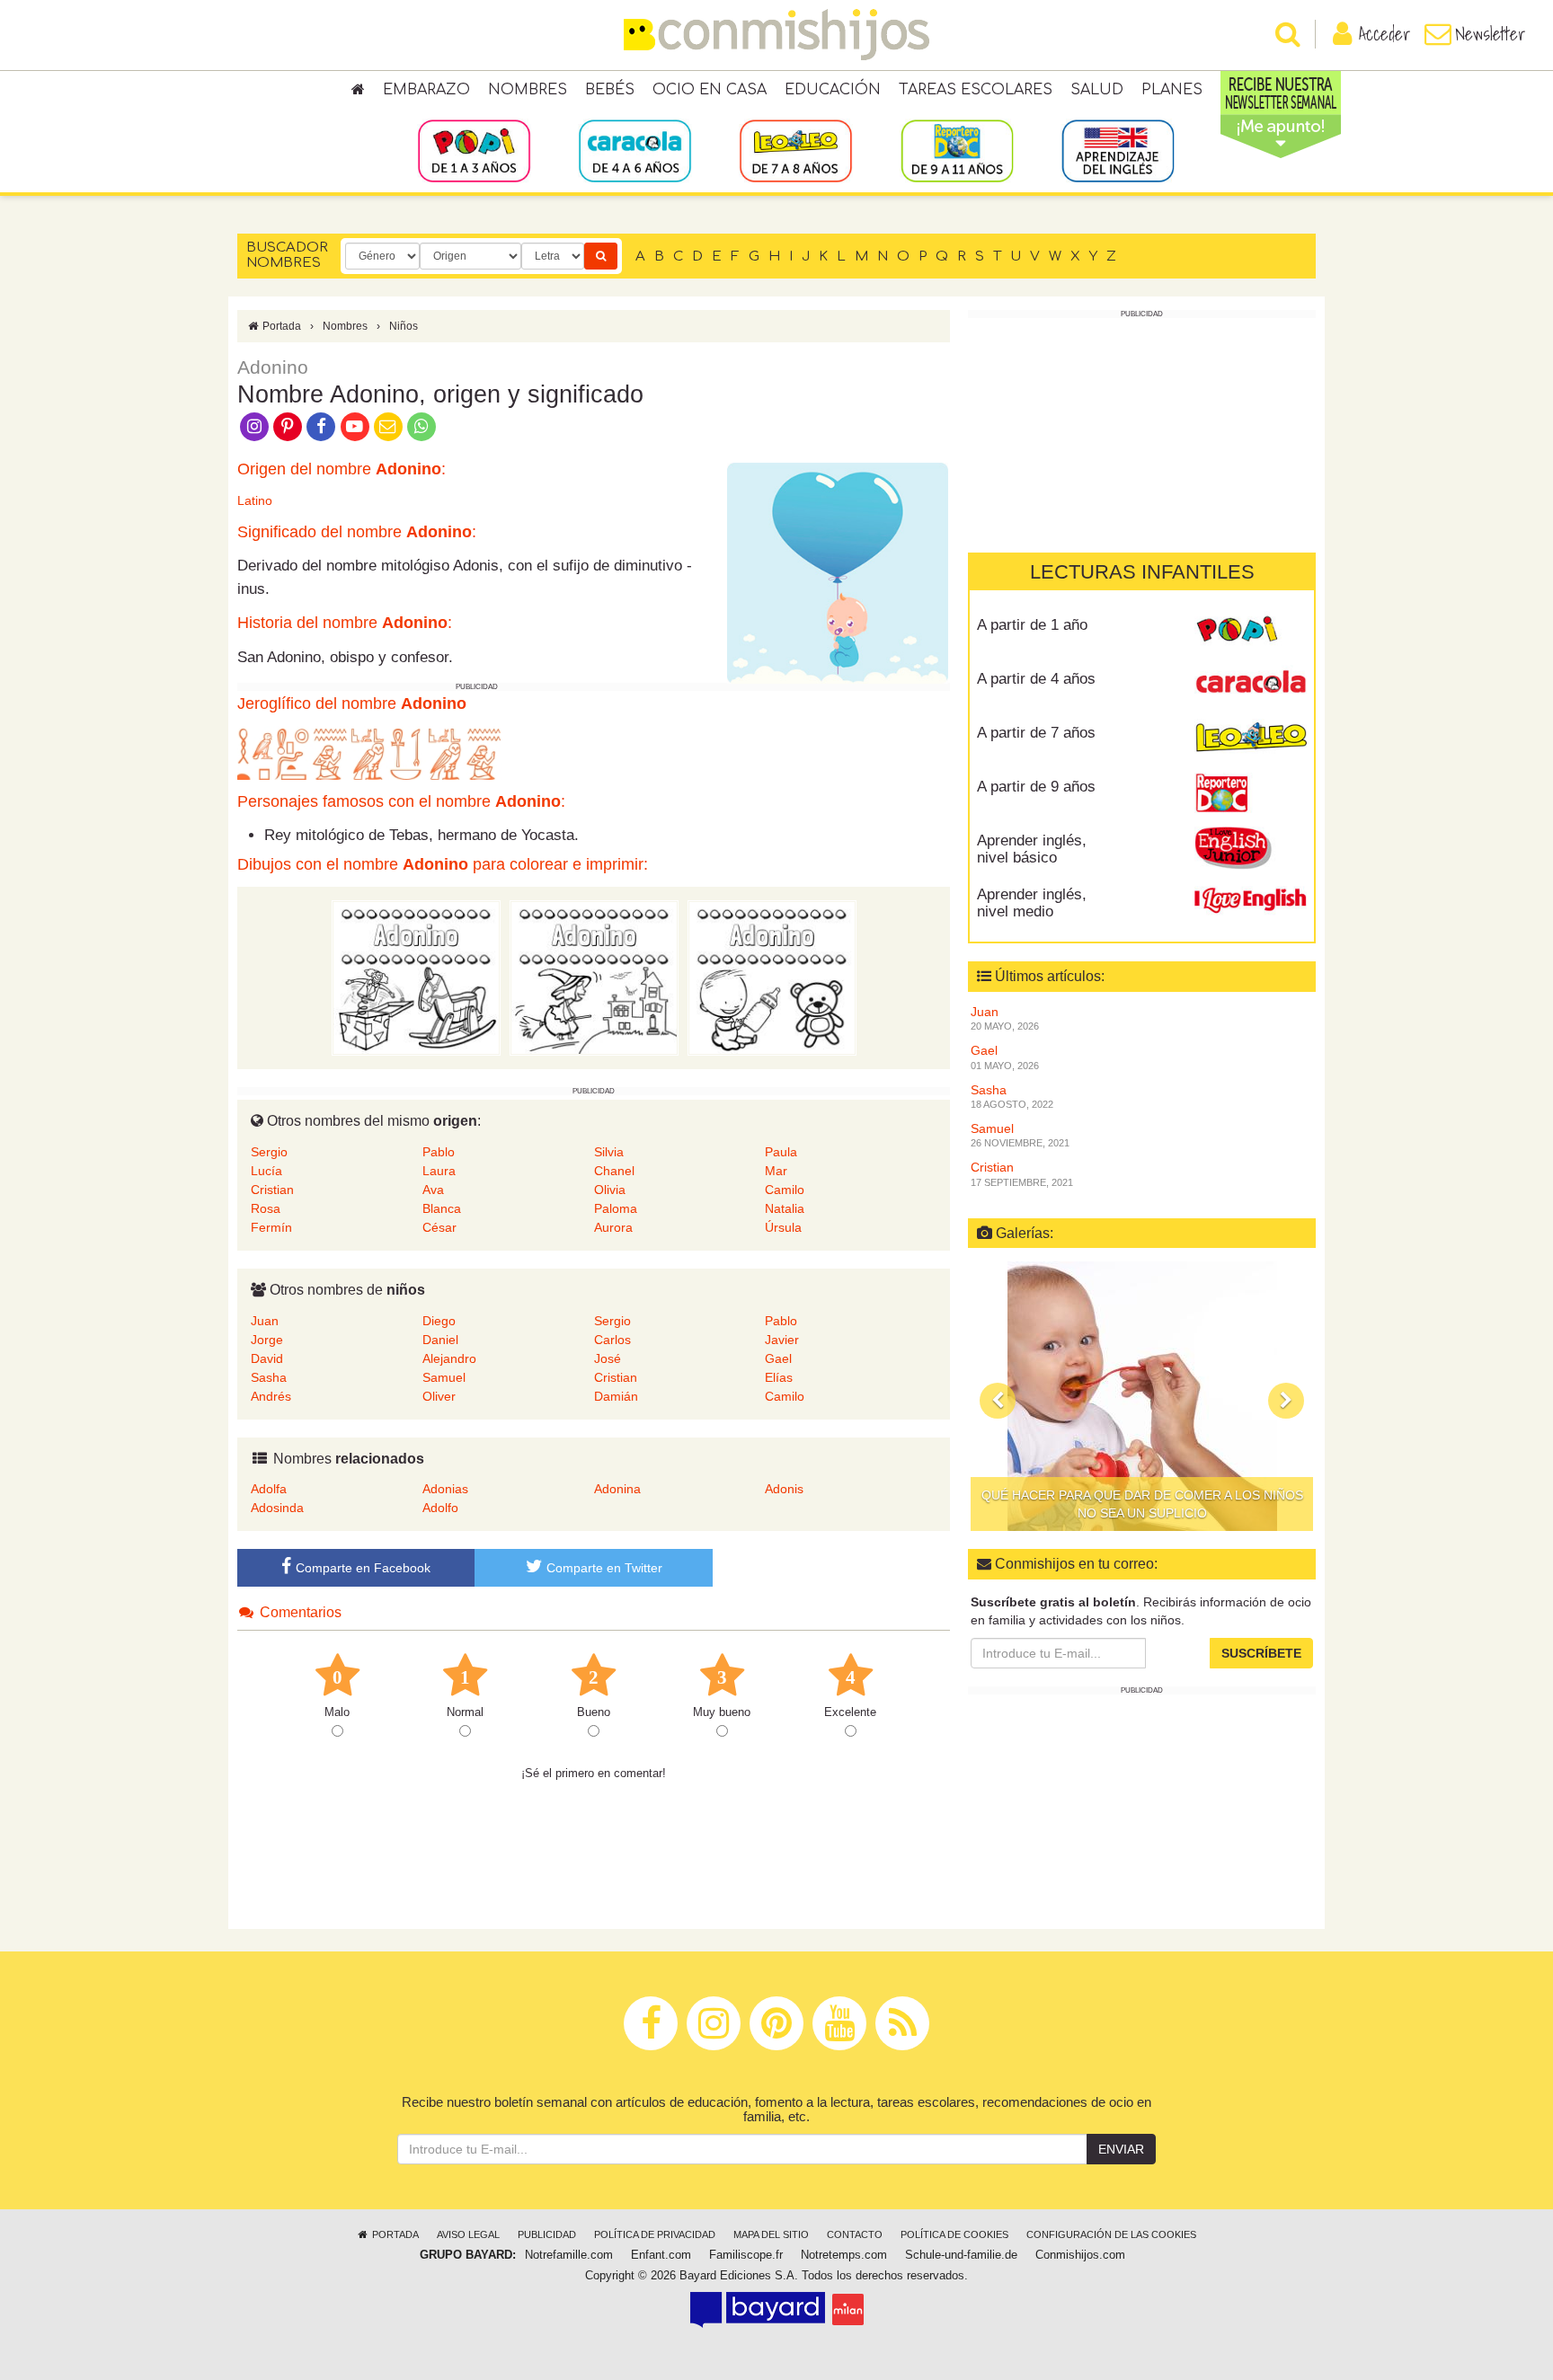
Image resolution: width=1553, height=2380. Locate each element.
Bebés (610, 90)
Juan (265, 1321)
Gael (778, 1358)
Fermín (271, 1227)
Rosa (266, 1208)
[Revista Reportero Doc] (1251, 793)
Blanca (442, 1208)
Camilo (785, 1190)
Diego (439, 1321)
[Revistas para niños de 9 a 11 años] (957, 150)
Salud (1097, 90)
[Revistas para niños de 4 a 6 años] (635, 150)
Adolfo (440, 1508)
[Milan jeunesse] (848, 2309)
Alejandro (449, 1358)
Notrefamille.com (569, 2255)
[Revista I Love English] (1251, 901)
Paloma (616, 1208)
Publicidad (547, 2234)
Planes (1172, 90)
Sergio (269, 1152)
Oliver (439, 1396)
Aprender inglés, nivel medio (1032, 903)
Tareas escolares (976, 90)
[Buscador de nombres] (601, 256)
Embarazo (426, 90)
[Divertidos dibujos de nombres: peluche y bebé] (772, 978)
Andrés (271, 1396)
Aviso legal (468, 2234)
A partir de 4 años (1036, 679)
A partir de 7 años (1036, 733)
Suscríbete (1261, 1653)
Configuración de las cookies (1111, 2234)
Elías (779, 1377)
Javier (782, 1340)
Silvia (609, 1152)
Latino (255, 500)
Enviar (1121, 2149)
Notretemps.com (844, 2255)
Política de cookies (954, 2234)
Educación (833, 90)
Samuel (444, 1377)
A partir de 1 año (1032, 625)
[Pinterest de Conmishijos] (287, 425)
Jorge (267, 1340)
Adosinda (277, 1508)
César (439, 1227)
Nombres (528, 90)
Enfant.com (661, 2255)
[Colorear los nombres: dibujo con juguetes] (416, 978)
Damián (616, 1396)
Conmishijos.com (1080, 2255)
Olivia (610, 1190)
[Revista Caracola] (1251, 686)
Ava (433, 1190)
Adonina (617, 1489)
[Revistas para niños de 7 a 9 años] (796, 150)
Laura (439, 1171)
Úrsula (783, 1227)
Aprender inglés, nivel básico (1032, 849)
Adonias (445, 1489)
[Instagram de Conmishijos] (254, 425)
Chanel (614, 1171)
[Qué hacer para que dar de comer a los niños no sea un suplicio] (1142, 1396)
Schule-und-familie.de (961, 2255)
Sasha (269, 1377)
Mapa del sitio (771, 2234)
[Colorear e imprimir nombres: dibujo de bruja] (594, 978)
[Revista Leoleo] (1251, 739)
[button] (998, 1401)
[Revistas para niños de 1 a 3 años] (474, 150)
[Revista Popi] (1251, 632)
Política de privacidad (655, 2234)
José (608, 1358)
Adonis (784, 1489)
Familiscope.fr (746, 2255)
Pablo (439, 1152)
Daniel (440, 1340)
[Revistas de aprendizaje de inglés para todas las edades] (1118, 150)
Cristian (272, 1190)
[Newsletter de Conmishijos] (388, 425)
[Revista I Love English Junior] (1251, 847)
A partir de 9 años (1036, 787)
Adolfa (269, 1489)
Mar (776, 1171)
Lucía (266, 1171)
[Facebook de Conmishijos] (321, 425)
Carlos (612, 1340)
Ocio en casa (710, 90)
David (267, 1358)
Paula (781, 1152)
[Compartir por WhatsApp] (422, 425)
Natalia (785, 1208)
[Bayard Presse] (758, 2309)
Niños (404, 326)
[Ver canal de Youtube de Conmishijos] (355, 425)
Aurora (613, 1227)
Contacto (855, 2234)
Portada (280, 326)
